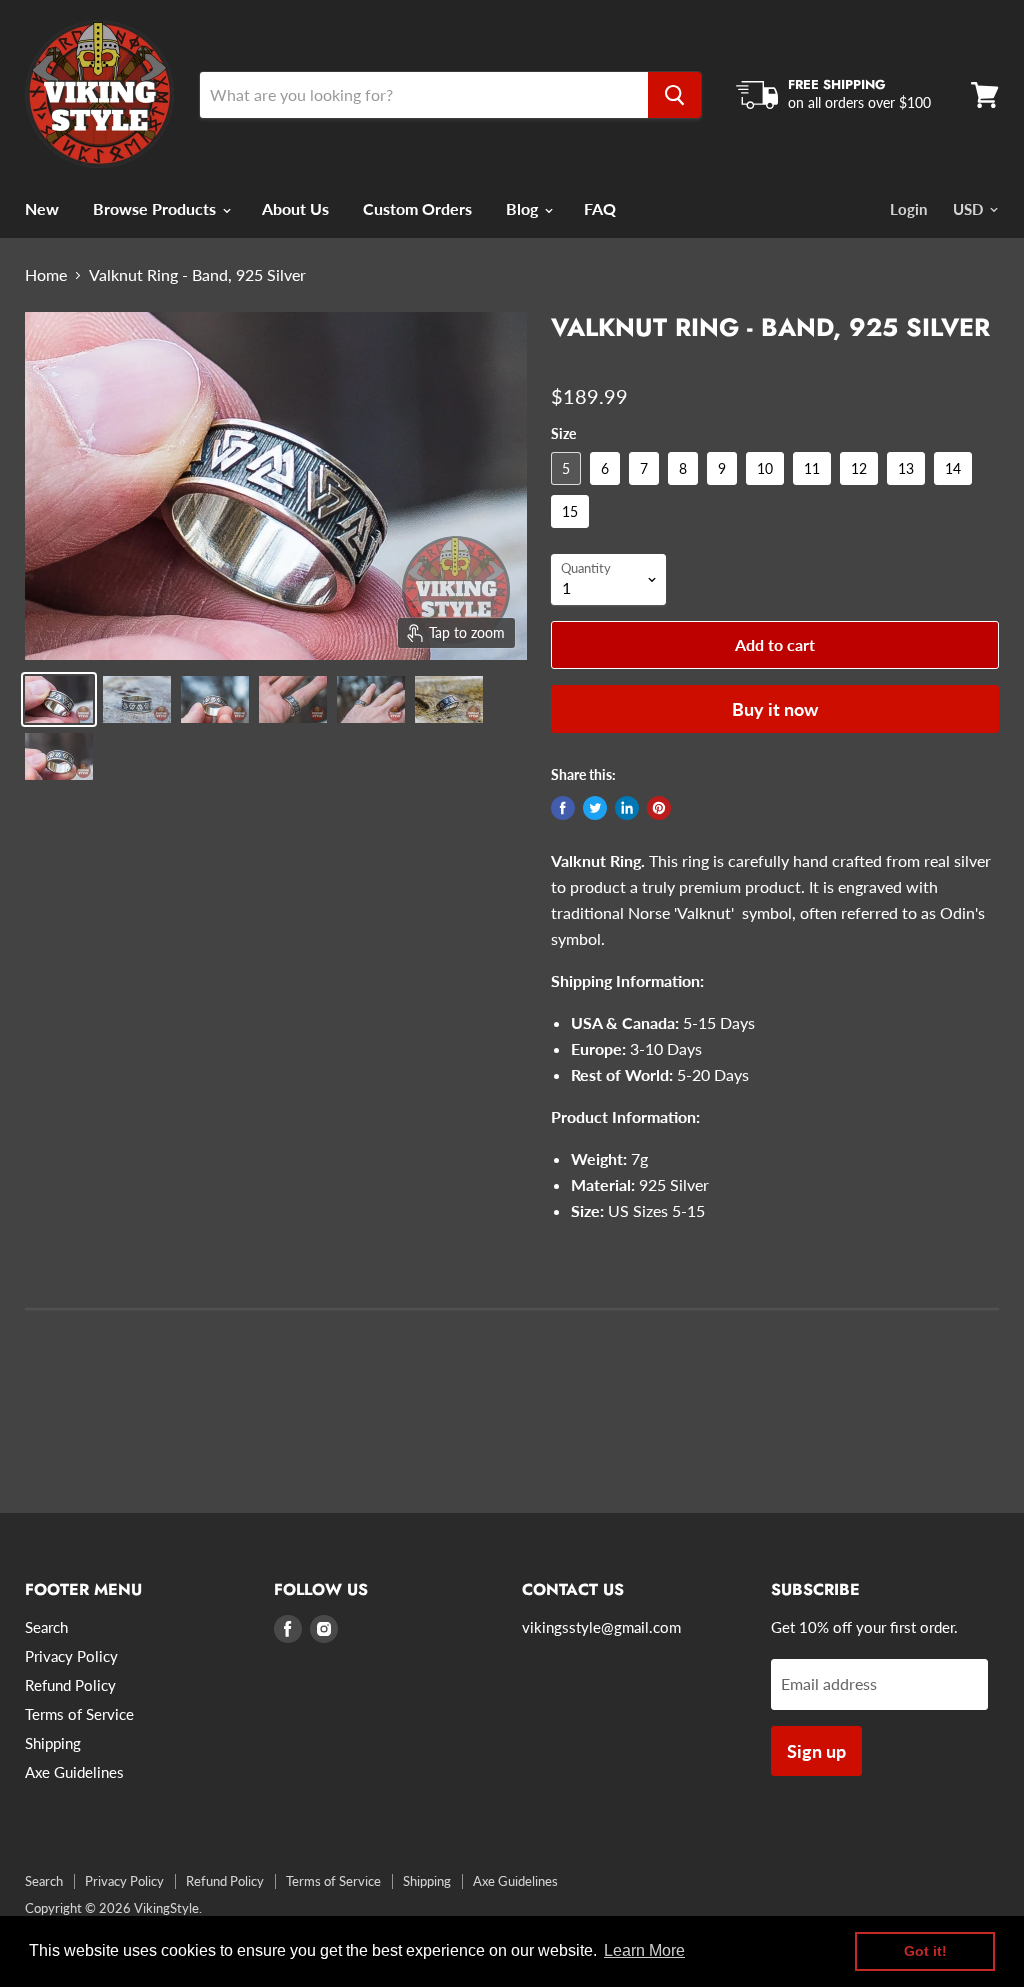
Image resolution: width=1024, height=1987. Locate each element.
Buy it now (775, 709)
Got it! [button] (925, 1951)
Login (908, 209)
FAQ (600, 208)
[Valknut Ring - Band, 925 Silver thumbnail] (59, 699)
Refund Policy (70, 1685)
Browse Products (156, 208)
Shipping (53, 1743)
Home (46, 275)
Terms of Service (79, 1714)
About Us (295, 208)
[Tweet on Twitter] (595, 808)
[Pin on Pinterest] (659, 808)
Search (46, 1627)
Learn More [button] (644, 1950)
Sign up (816, 1751)
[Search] (674, 95)
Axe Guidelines (74, 1772)
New (42, 208)
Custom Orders (417, 208)
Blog (524, 208)
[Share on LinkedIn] (627, 808)
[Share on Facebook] (563, 808)
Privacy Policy (71, 1656)
